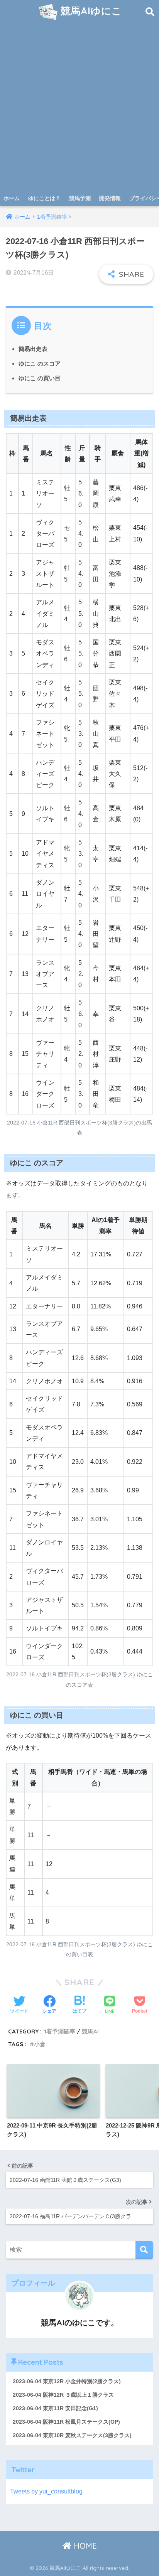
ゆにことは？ (44, 198)
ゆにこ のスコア (40, 363)
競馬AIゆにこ (90, 11)
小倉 (40, 2044)
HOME (84, 2546)
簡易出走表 (33, 349)
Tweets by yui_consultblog (46, 2491)
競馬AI (90, 2031)
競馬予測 (80, 198)
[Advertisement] (79, 107)
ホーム (12, 198)
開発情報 (110, 198)
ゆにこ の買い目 (40, 378)
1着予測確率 (60, 2031)
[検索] (144, 2250)
